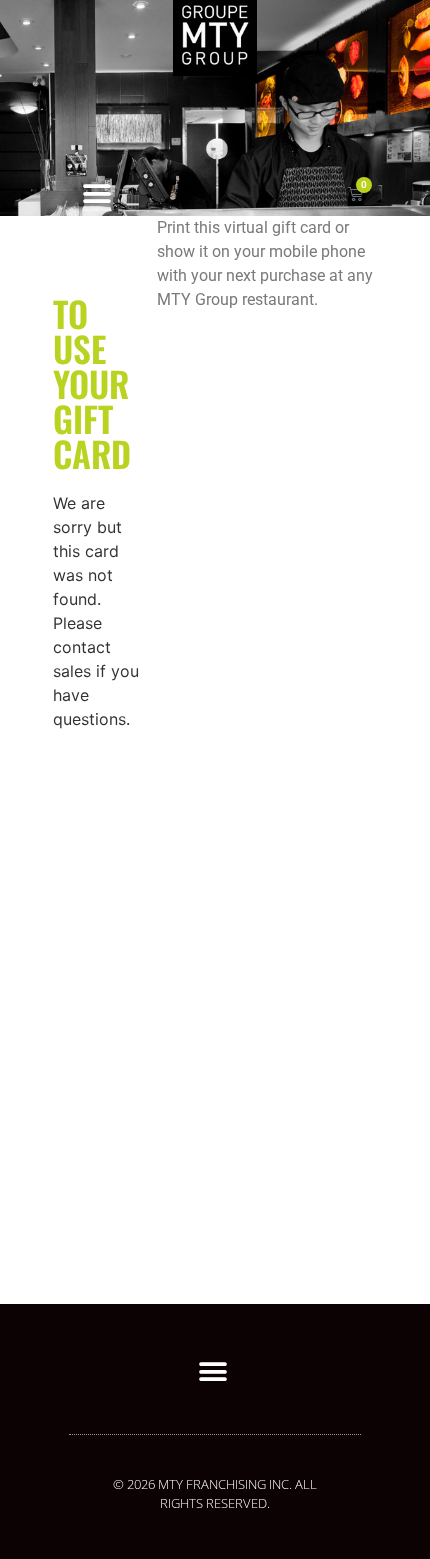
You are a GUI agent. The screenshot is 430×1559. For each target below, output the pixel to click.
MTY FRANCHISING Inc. (226, 1484)
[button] (96, 193)
